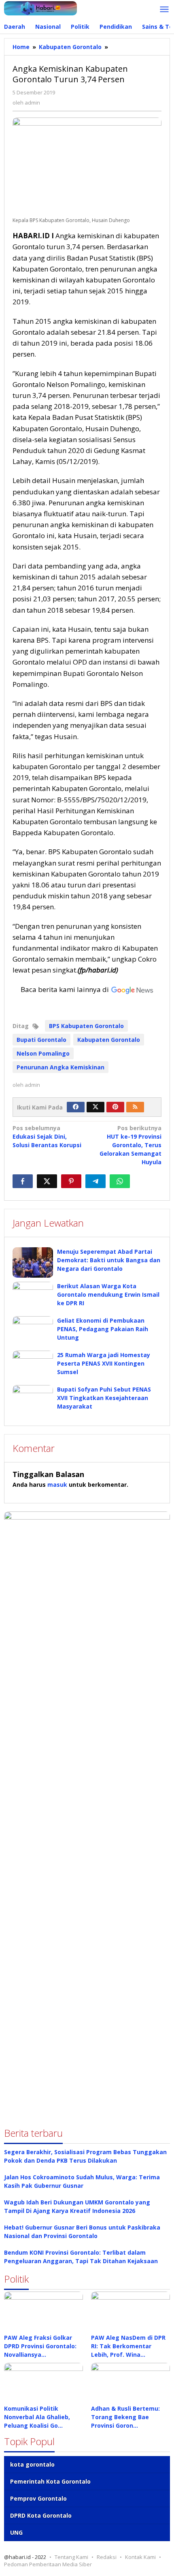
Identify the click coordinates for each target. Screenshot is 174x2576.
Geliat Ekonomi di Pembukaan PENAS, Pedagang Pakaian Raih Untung (103, 1329)
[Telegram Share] (95, 1181)
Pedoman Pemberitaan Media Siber (48, 2564)
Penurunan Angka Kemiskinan (60, 1067)
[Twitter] (95, 1107)
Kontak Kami (140, 2557)
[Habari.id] (40, 7)
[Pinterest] (115, 1107)
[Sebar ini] (23, 1181)
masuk (57, 1485)
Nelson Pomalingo (43, 1053)
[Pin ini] (71, 1181)
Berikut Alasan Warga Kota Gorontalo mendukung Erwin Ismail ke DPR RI (108, 1294)
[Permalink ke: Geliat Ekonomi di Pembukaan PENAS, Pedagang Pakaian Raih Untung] (33, 1331)
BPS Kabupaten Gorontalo (86, 1026)
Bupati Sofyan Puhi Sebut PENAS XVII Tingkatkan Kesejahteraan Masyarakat (104, 1398)
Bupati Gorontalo (41, 1040)
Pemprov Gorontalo (38, 2498)
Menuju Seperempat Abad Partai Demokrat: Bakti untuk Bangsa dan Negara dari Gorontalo (109, 1260)
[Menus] (164, 10)
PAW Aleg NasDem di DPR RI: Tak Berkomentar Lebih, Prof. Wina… (128, 2346)
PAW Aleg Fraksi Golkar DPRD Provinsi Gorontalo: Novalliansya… (40, 2346)
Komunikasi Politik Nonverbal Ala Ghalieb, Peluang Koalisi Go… (37, 2417)
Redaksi (107, 2557)
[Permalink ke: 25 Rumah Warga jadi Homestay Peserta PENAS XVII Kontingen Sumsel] (33, 1366)
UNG (16, 2532)
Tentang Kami (71, 2557)
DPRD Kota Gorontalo (41, 2515)
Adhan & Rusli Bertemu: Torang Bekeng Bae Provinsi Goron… (125, 2417)
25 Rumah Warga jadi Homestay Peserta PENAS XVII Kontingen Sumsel (104, 1363)
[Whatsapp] (120, 1181)
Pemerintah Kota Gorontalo (50, 2481)
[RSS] (135, 1107)
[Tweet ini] (47, 1181)
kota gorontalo (32, 2464)
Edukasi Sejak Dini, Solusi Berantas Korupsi (47, 1136)
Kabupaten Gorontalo (109, 1040)
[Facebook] (76, 1107)
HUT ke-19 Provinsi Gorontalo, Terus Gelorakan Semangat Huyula (130, 1145)
